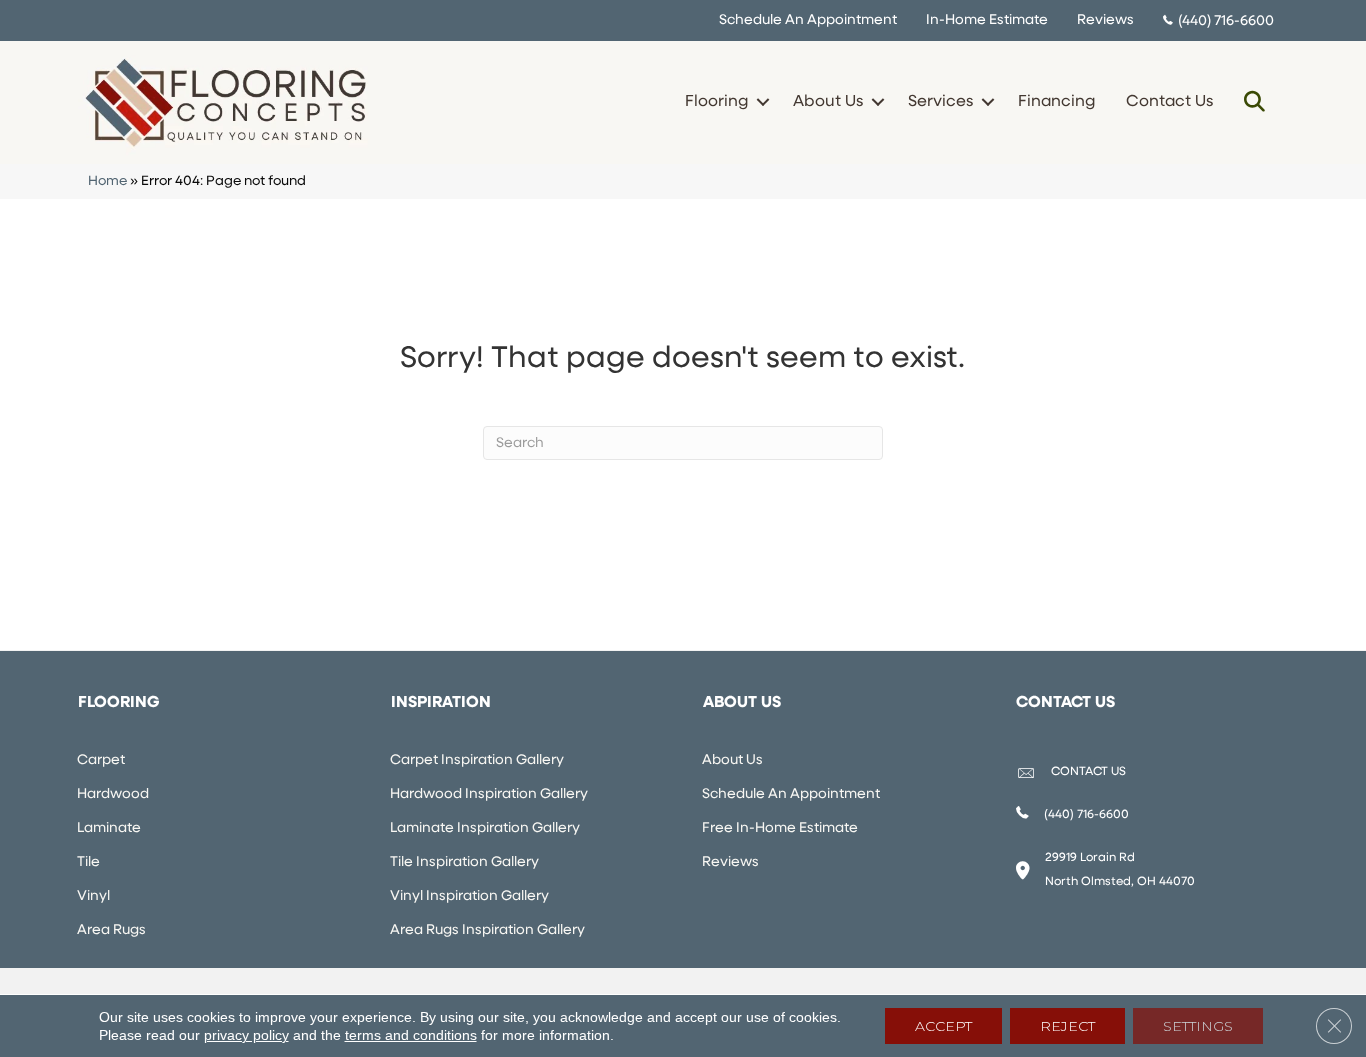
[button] (762, 102)
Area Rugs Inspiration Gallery (487, 930)
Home (107, 181)
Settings (1198, 1026)
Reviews (1105, 20)
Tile (88, 862)
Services (940, 102)
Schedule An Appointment (808, 20)
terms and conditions (411, 1035)
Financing (1056, 102)
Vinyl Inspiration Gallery (469, 896)
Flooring (716, 102)
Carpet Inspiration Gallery (477, 760)
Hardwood (113, 794)
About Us (828, 102)
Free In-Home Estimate (780, 828)
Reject (1067, 1026)
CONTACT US (1088, 772)
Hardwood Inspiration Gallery (489, 794)
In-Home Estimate (987, 20)
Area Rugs (111, 930)
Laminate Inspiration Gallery (485, 828)
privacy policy (246, 1035)
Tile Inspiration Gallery (464, 862)
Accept (943, 1026)
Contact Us (1169, 102)
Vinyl (93, 896)
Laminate (109, 828)
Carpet (101, 760)
